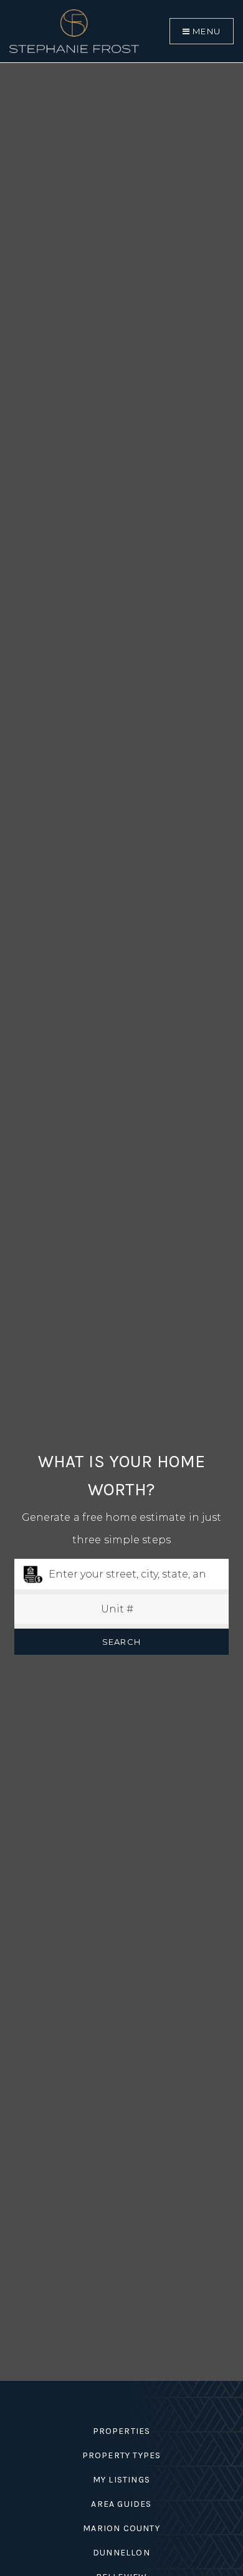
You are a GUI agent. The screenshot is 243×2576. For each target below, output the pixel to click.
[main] (121, 1190)
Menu (205, 31)
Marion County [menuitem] (121, 2528)
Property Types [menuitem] (122, 2455)
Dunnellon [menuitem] (121, 2553)
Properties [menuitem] (122, 2431)
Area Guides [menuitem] (121, 2504)
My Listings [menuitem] (121, 2480)
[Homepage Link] (74, 30)
